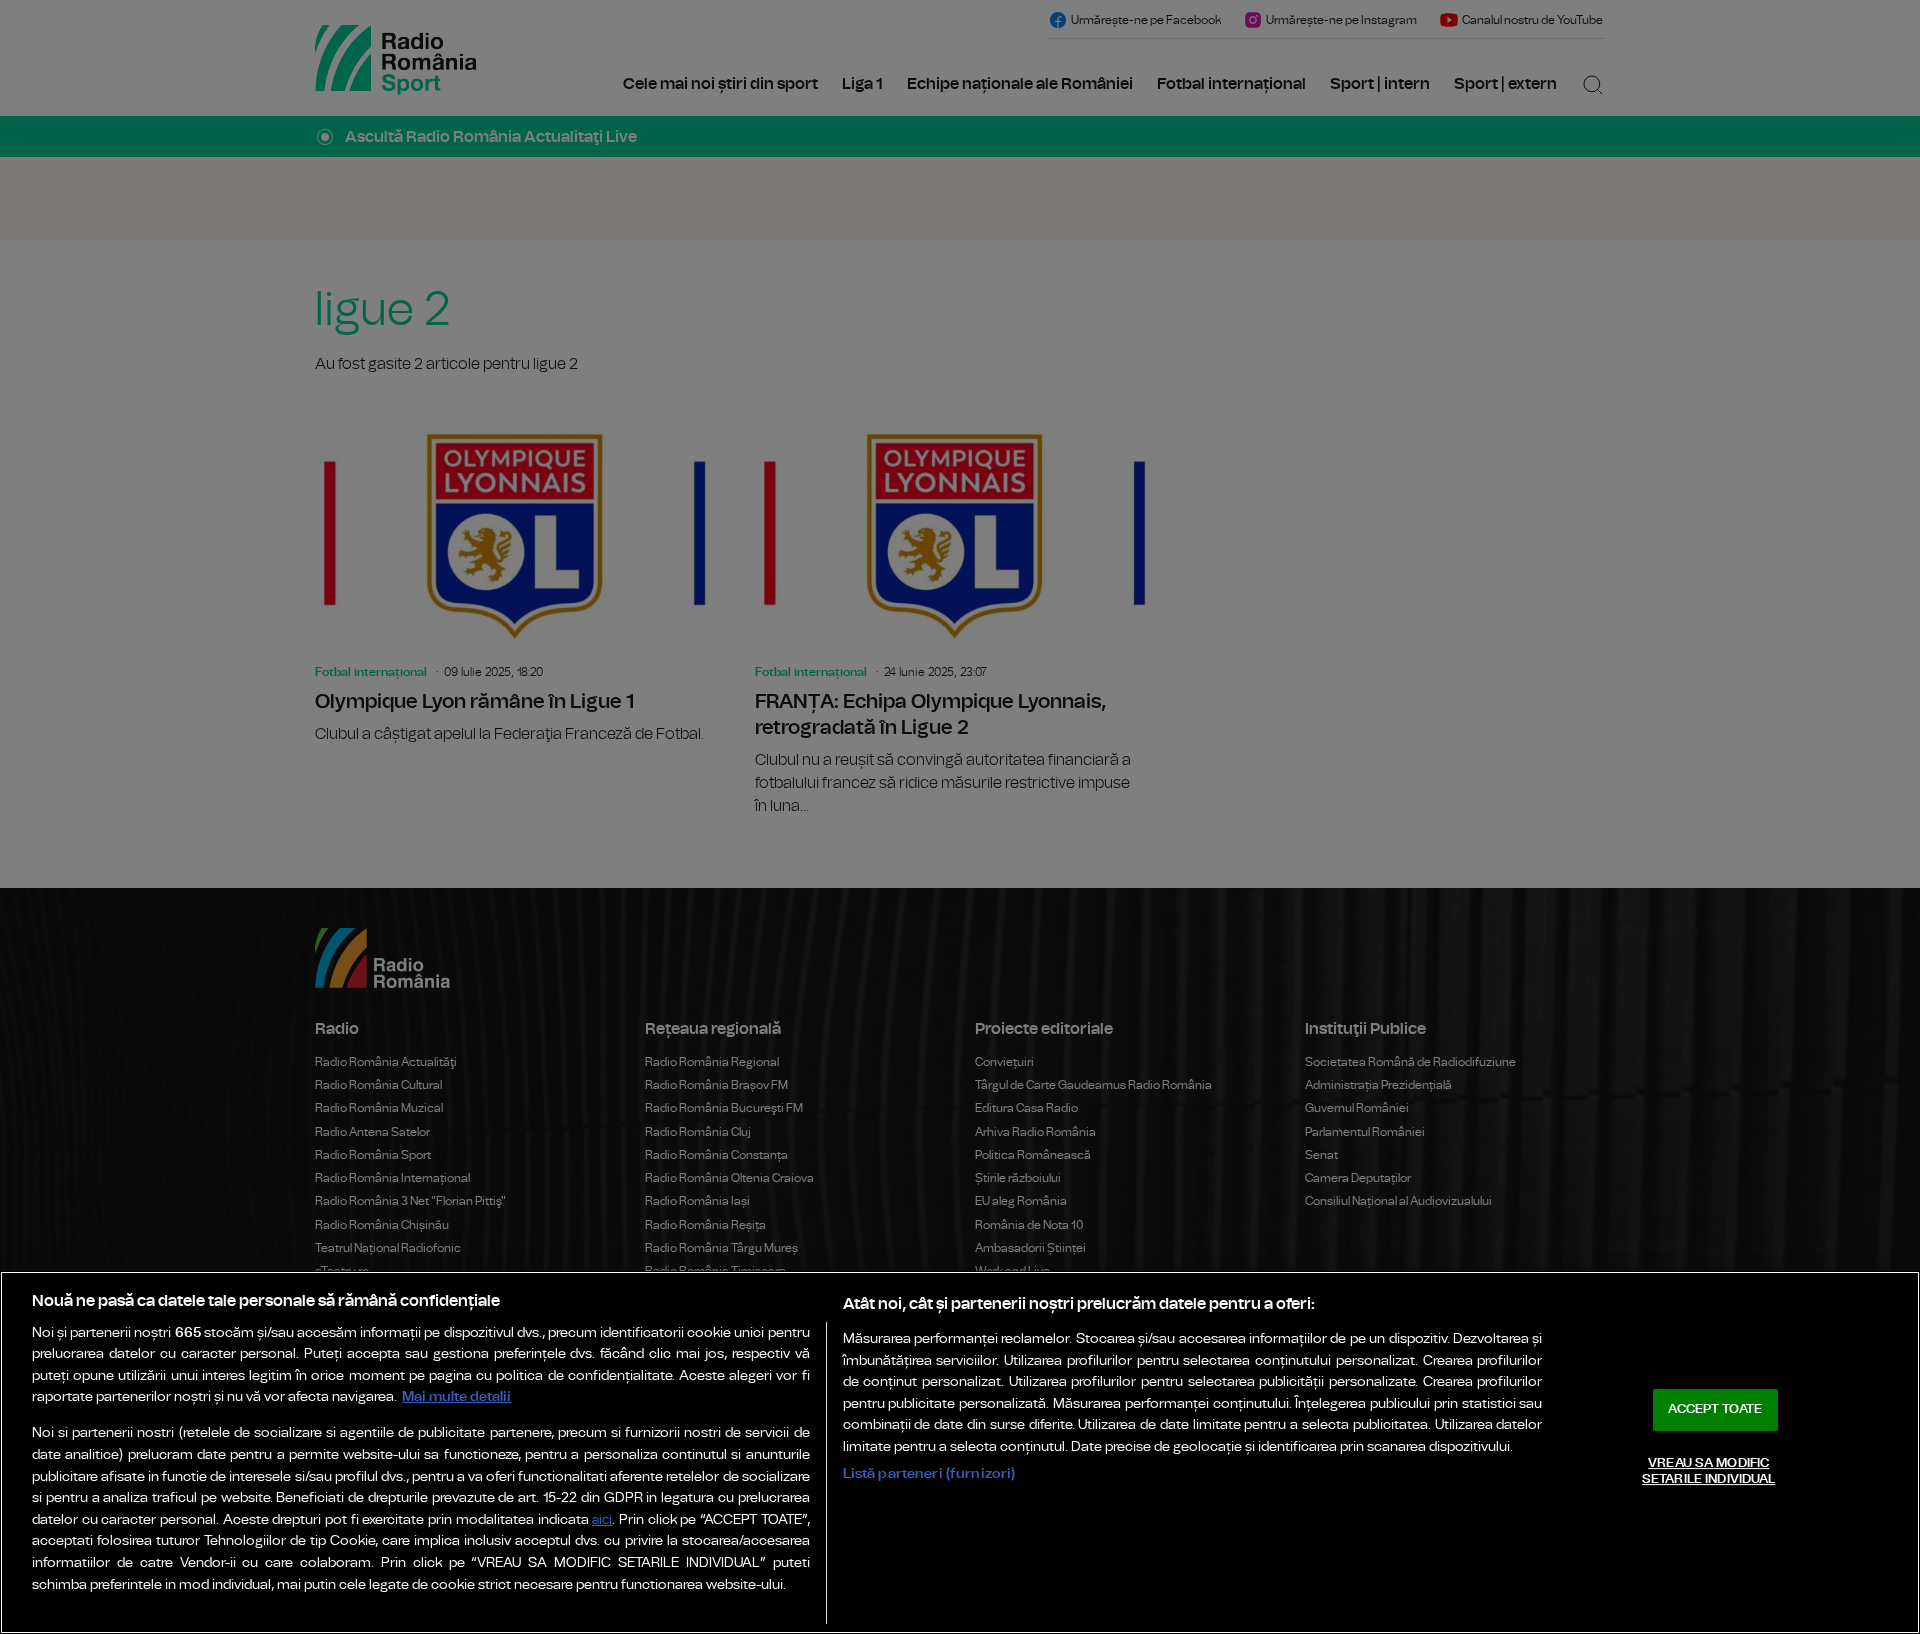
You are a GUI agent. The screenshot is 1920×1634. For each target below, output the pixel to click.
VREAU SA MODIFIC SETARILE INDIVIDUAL (1708, 1471)
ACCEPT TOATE (1715, 1409)
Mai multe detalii (456, 1396)
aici (602, 1520)
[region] (960, 1452)
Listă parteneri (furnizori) (929, 1473)
